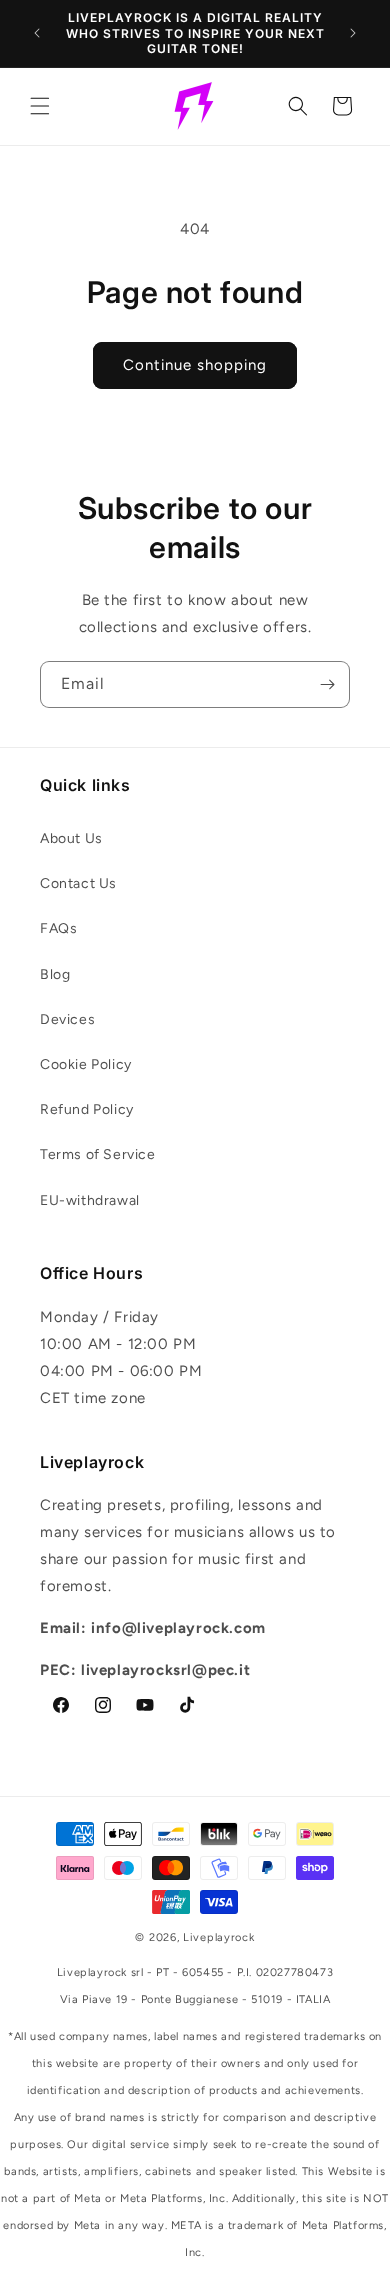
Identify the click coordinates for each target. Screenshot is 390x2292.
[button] (40, 106)
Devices (67, 1019)
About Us (71, 838)
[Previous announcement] (37, 33)
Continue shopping (195, 365)
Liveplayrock (218, 1937)
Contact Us (78, 883)
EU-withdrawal (90, 1200)
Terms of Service (98, 1154)
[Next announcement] (353, 33)
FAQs (58, 928)
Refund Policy (87, 1109)
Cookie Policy (86, 1064)
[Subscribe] (327, 684)
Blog (55, 974)
